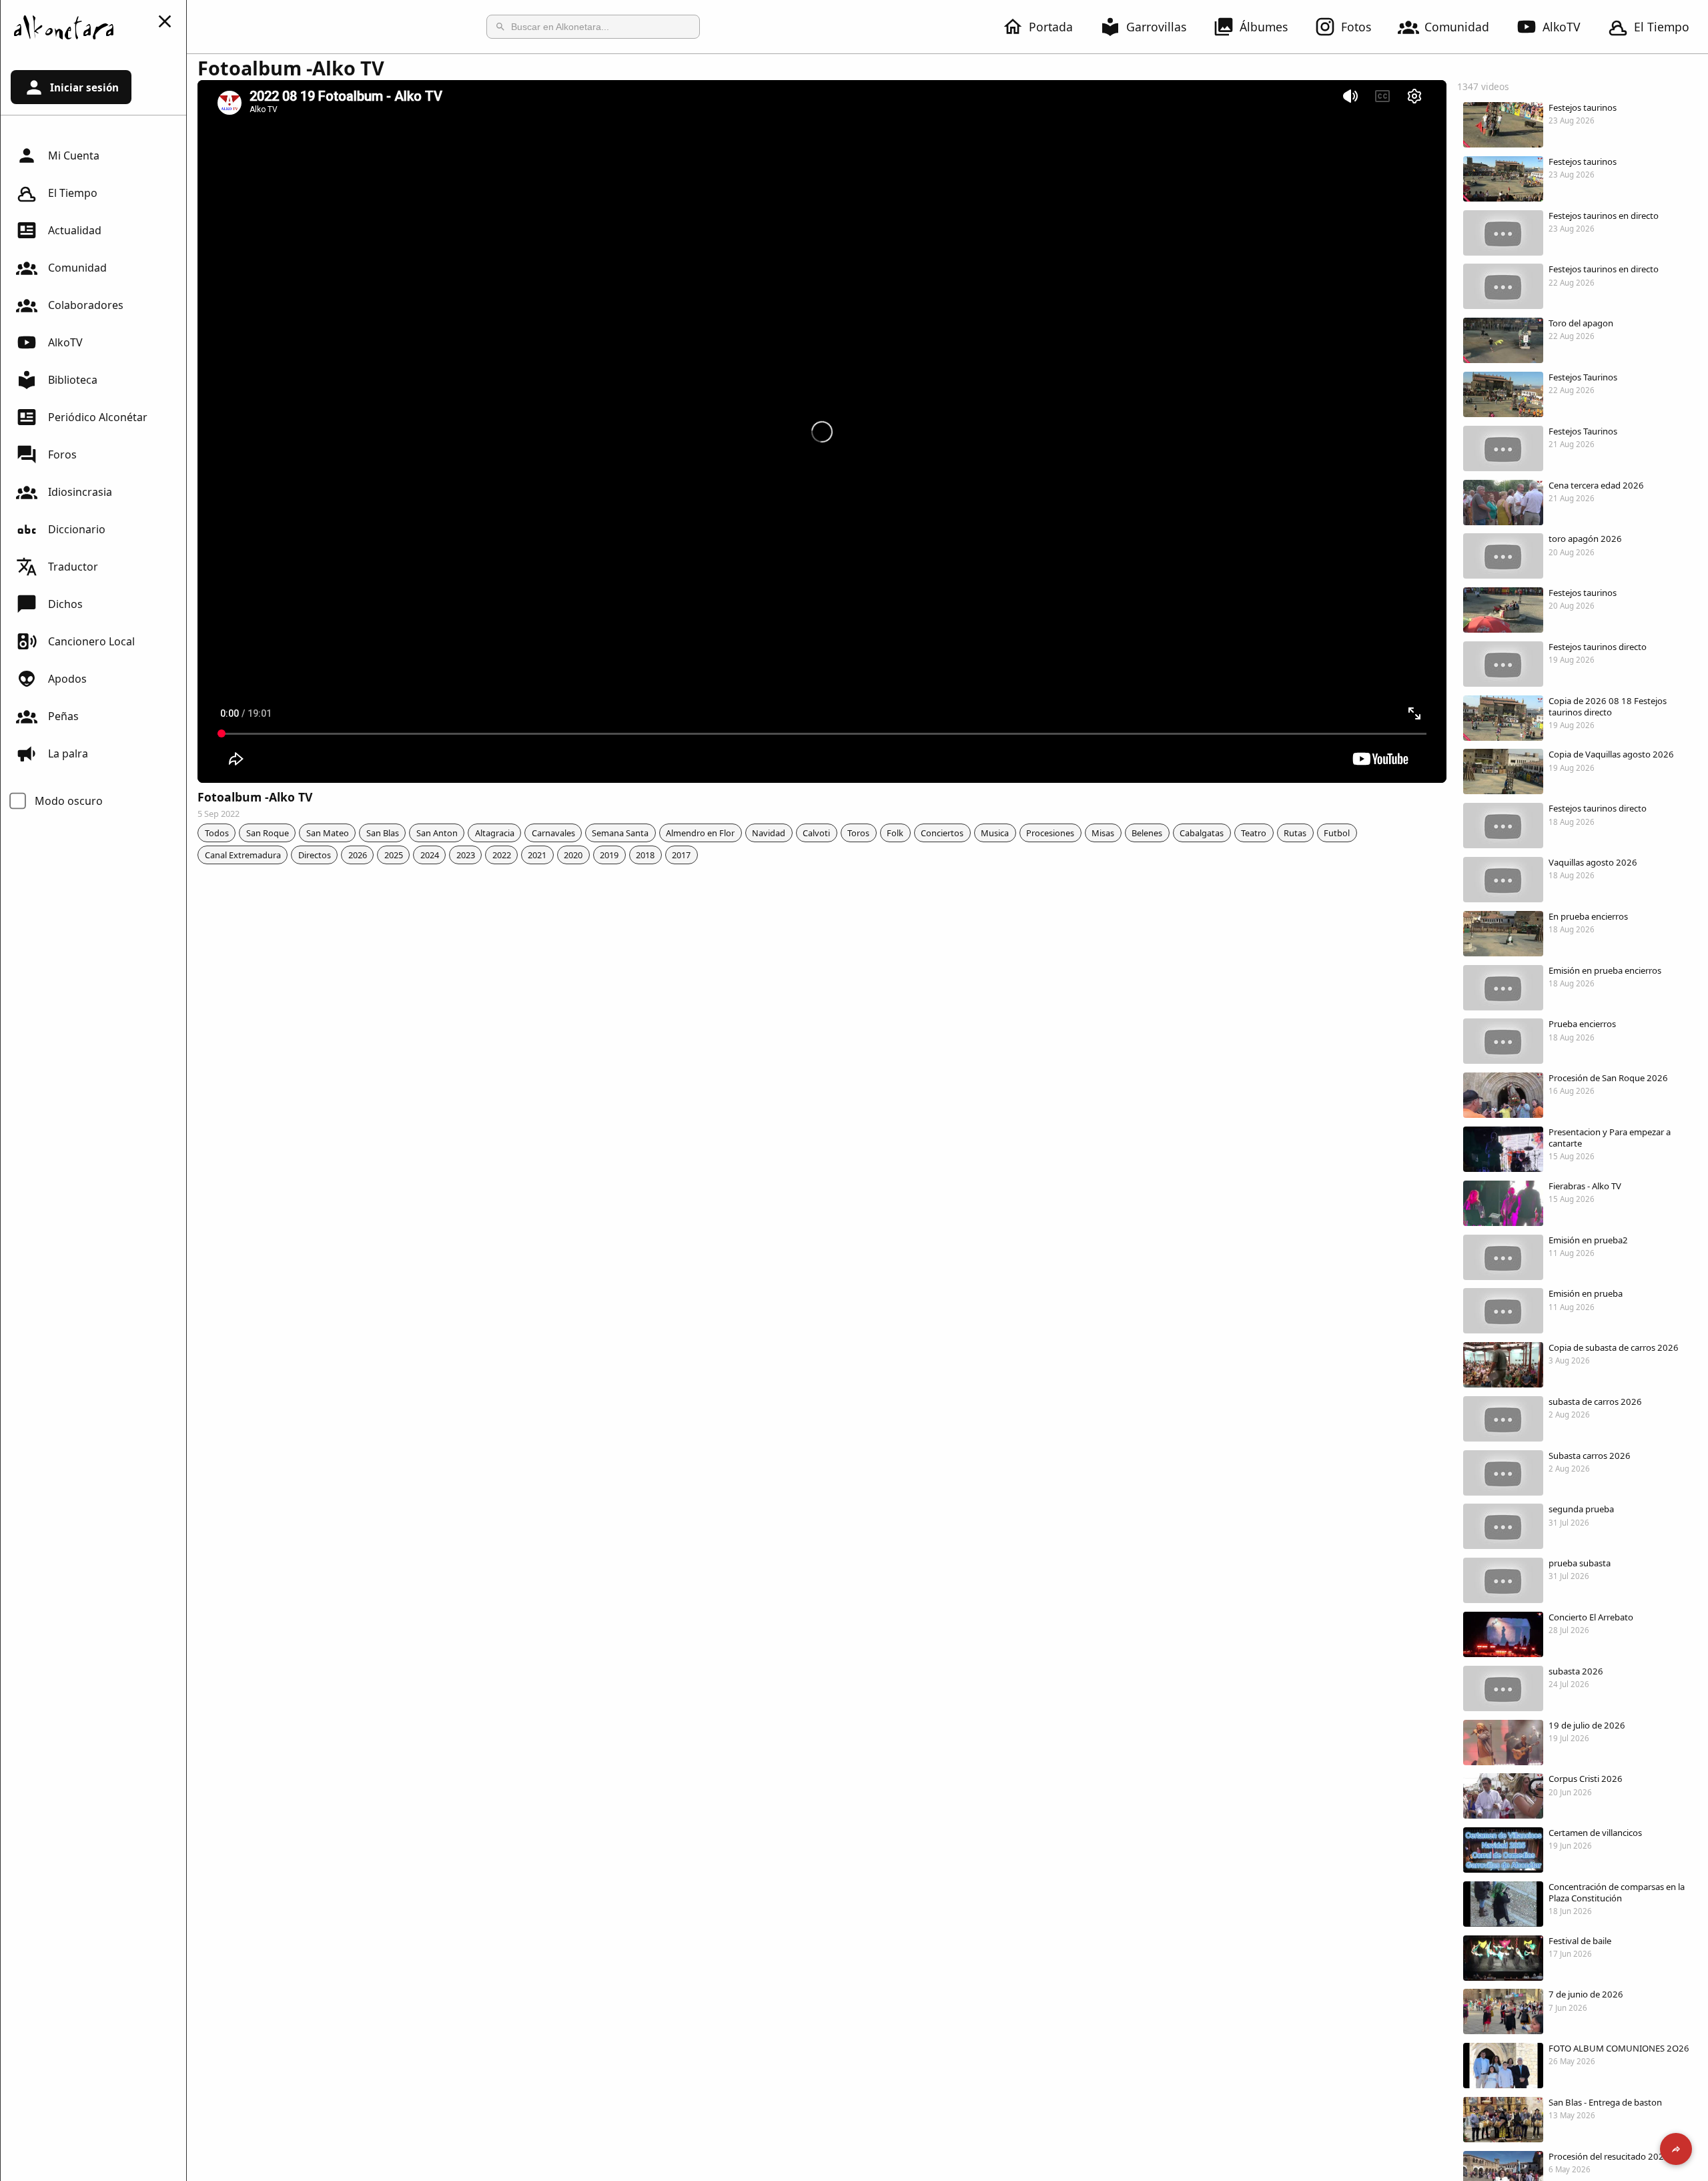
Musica (995, 833)
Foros (62, 454)
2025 (394, 855)
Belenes (1147, 833)
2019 (609, 855)
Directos (315, 855)
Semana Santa (620, 833)
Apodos (67, 679)
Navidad (769, 833)
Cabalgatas (1202, 833)
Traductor (73, 567)
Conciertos (942, 833)
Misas (1103, 833)
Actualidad (75, 230)
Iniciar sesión (84, 87)
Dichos (65, 604)
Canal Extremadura (243, 855)
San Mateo (328, 833)
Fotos (1356, 27)
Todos (217, 833)
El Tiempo (1662, 27)
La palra (68, 753)
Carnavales (553, 833)
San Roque (268, 833)
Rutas (1295, 833)
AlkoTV (1562, 27)
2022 (502, 855)
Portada (1051, 27)
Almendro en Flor (700, 833)
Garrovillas (1156, 27)
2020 (573, 855)
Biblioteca (73, 380)
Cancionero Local (91, 641)
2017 (681, 855)
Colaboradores (86, 305)
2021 (537, 855)
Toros (858, 833)
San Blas (383, 833)
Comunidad (1457, 27)
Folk (895, 833)
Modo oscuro (69, 801)
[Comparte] (1676, 2149)
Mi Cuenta (74, 155)
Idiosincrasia (80, 492)
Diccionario (77, 529)
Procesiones (1050, 833)
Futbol (1337, 833)
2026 (358, 855)
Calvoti (816, 833)
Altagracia (495, 833)
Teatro (1254, 833)
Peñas (63, 716)
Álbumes (1264, 27)
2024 (430, 855)
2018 (645, 855)
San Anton (437, 833)
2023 (466, 855)
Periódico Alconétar (98, 417)
